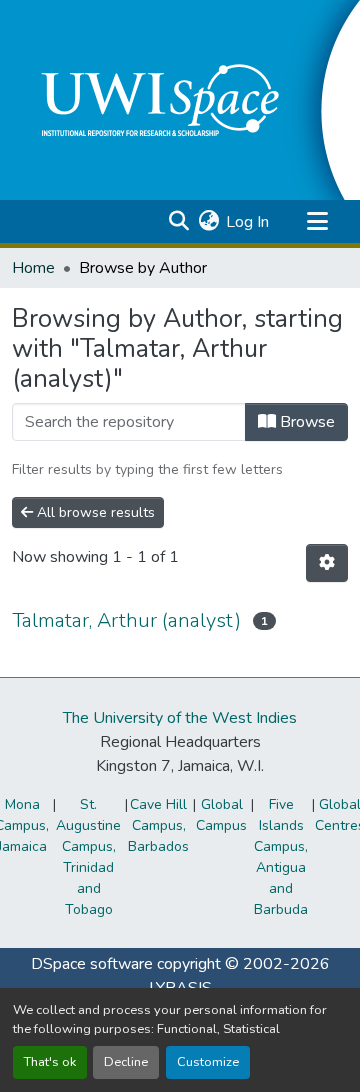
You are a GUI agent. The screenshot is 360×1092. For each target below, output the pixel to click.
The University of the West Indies (180, 718)
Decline (126, 1062)
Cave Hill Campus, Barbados (158, 825)
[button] (178, 222)
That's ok (50, 1062)
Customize (208, 1062)
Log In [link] (247, 222)
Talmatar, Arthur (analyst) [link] (126, 620)
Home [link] (33, 268)
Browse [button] (305, 422)
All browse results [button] (94, 512)
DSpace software (92, 964)
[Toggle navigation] (317, 222)
